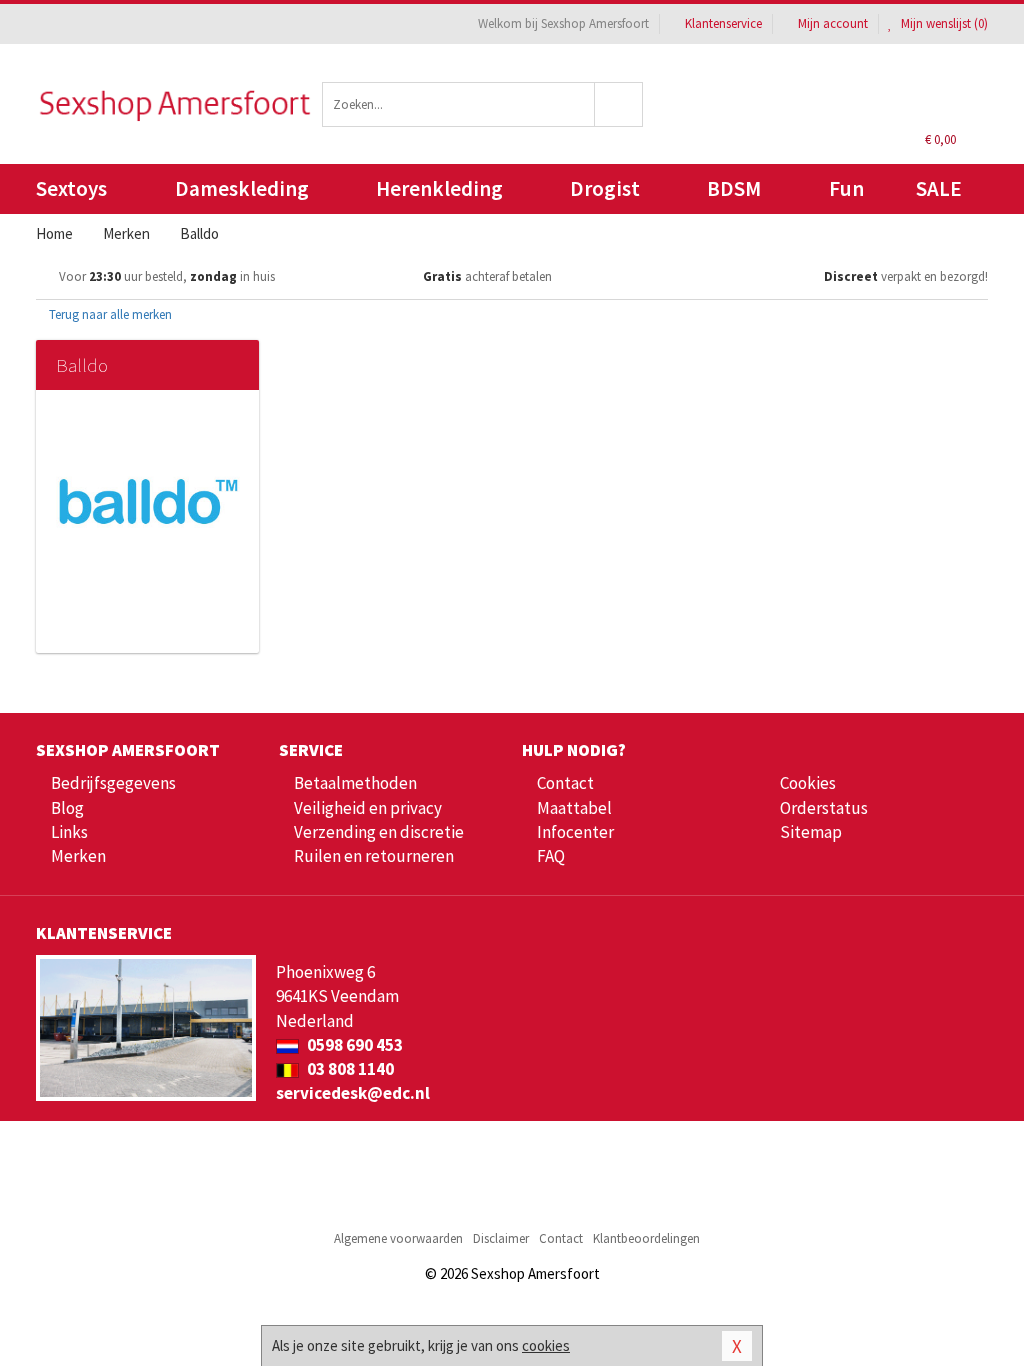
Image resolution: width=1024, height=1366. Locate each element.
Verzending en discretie (379, 832)
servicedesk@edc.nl (353, 1093)
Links (69, 832)
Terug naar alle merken (109, 314)
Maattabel (574, 808)
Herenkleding (439, 188)
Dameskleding (242, 188)
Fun (846, 188)
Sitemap (811, 832)
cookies (546, 1345)
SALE (939, 188)
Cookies (808, 783)
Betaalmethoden (355, 783)
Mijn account (833, 23)
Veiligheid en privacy (368, 808)
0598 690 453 (353, 1045)
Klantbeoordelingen (646, 1238)
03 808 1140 (349, 1069)
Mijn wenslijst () (943, 23)
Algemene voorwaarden (398, 1238)
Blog (67, 808)
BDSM (734, 188)
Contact (565, 783)
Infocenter (575, 832)
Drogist (605, 188)
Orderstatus (824, 808)
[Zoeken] (619, 104)
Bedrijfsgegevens (113, 783)
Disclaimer (501, 1238)
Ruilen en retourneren (374, 856)
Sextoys (71, 188)
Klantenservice (723, 23)
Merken (78, 856)
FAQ (551, 856)
